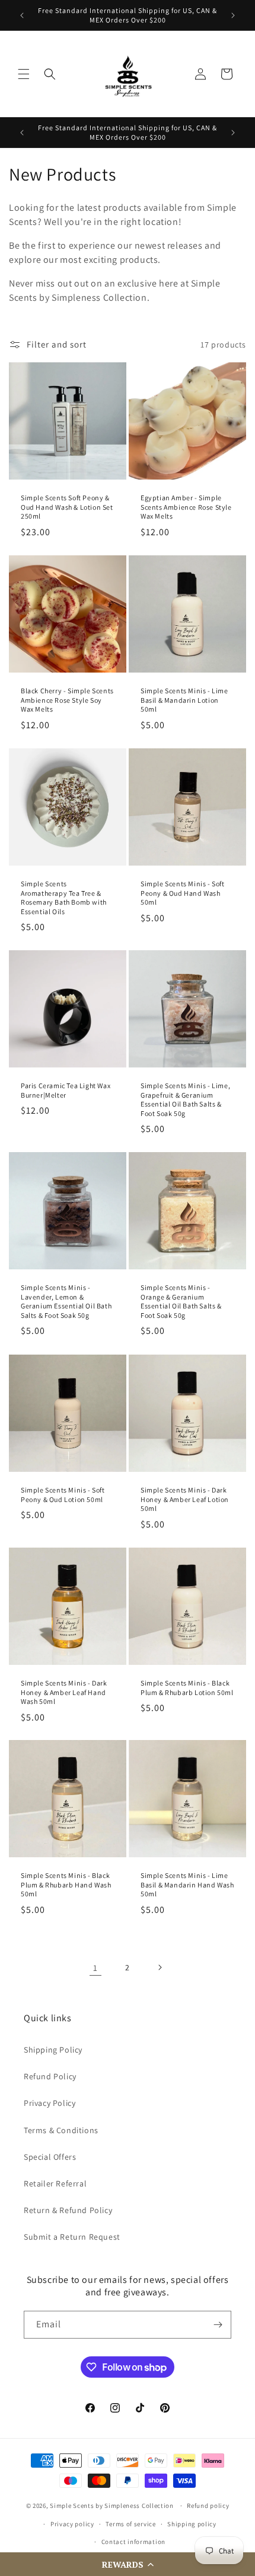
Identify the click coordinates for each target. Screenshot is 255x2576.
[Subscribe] (218, 2325)
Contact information (133, 2542)
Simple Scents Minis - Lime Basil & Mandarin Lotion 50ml (184, 700)
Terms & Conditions (61, 2130)
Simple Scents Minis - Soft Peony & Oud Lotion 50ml (63, 1495)
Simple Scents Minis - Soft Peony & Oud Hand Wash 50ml (183, 893)
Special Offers (50, 2157)
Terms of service (130, 2524)
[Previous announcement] (22, 15)
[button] (128, 2564)
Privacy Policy (50, 2103)
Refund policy (208, 2506)
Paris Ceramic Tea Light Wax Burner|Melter (66, 1090)
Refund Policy (50, 2076)
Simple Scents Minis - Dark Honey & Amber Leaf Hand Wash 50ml (64, 1692)
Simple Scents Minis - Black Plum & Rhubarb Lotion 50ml (187, 1688)
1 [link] (95, 1968)
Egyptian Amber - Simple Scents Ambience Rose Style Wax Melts (186, 507)
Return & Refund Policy (68, 2210)
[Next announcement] (233, 15)
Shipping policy (192, 2524)
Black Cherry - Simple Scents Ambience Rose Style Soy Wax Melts (67, 700)
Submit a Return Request (72, 2237)
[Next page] (160, 1967)
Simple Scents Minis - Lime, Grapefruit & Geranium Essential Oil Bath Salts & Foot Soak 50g (185, 1099)
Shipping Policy (53, 2050)
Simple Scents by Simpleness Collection (112, 2506)
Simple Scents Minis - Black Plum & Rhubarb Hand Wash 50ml (66, 1884)
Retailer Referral (55, 2183)
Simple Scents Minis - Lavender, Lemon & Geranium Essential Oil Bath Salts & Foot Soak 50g (66, 1301)
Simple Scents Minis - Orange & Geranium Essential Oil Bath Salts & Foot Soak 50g (181, 1301)
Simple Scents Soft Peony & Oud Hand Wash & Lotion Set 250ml (67, 507)
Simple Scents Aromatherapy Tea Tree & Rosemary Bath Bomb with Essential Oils (64, 898)
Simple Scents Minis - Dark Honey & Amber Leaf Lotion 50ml (185, 1499)
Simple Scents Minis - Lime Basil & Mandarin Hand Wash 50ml (187, 1884)
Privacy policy (72, 2524)
